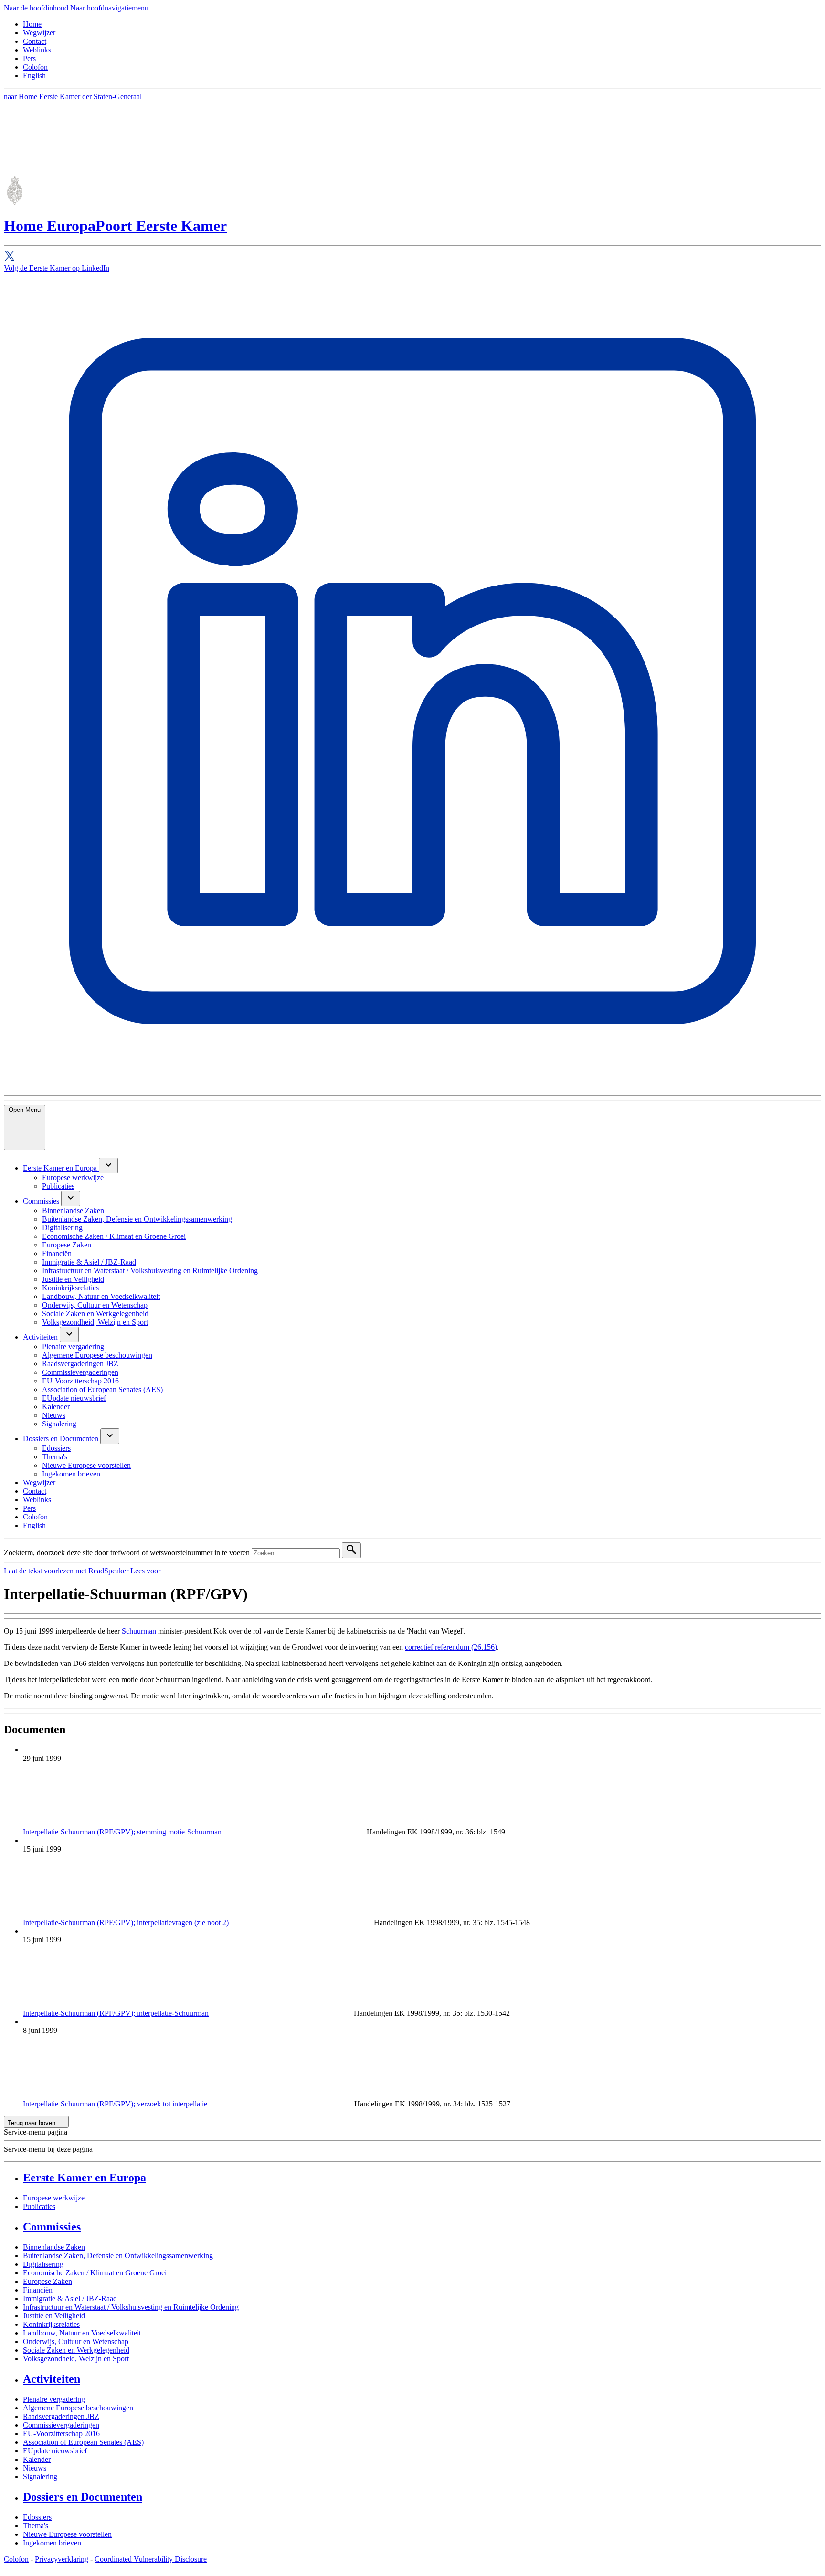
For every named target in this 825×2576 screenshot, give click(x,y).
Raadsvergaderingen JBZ (61, 2416)
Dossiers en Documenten (83, 2497)
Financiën (38, 2290)
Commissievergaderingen (61, 2425)
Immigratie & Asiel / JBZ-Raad (70, 2299)
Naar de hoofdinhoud (36, 8)
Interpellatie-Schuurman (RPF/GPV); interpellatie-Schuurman (116, 2013)
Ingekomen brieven (52, 2543)
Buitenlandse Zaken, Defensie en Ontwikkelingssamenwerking (118, 2256)
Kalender (37, 2459)
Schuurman (139, 1631)
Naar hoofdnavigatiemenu (109, 8)
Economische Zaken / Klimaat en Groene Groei (95, 2273)
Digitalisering (43, 2264)
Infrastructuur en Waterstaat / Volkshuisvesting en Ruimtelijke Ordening (131, 2307)
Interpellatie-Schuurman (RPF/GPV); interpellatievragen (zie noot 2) (126, 1922)
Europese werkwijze (54, 2198)
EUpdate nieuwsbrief (55, 2451)
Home (32, 24)
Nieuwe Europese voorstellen (67, 2534)
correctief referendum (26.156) (451, 1647)
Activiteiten (52, 2379)
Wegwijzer (39, 33)
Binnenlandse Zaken (54, 2247)
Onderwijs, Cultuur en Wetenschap (76, 2341)
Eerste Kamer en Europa (85, 2178)
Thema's (36, 2526)
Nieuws (35, 2468)
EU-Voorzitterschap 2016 (61, 2434)
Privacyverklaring (62, 2559)
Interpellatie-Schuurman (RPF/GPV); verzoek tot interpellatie (116, 2104)
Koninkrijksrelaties (51, 2324)
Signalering (40, 2477)
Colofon (35, 67)
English (34, 76)
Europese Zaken (48, 2281)
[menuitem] (61, 1168)
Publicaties (39, 2206)
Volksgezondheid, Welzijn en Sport (76, 2359)
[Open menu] (108, 1166)
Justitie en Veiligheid (54, 2316)
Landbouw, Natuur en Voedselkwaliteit (82, 2333)
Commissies (52, 2227)
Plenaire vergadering (54, 2399)
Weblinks (37, 50)
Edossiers (37, 2517)
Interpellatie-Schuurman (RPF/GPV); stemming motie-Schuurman (122, 1832)
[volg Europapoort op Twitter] (412, 257)
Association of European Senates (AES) (83, 2442)
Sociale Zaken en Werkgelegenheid (76, 2350)
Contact (35, 41)
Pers (29, 58)
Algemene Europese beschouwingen (78, 2408)
